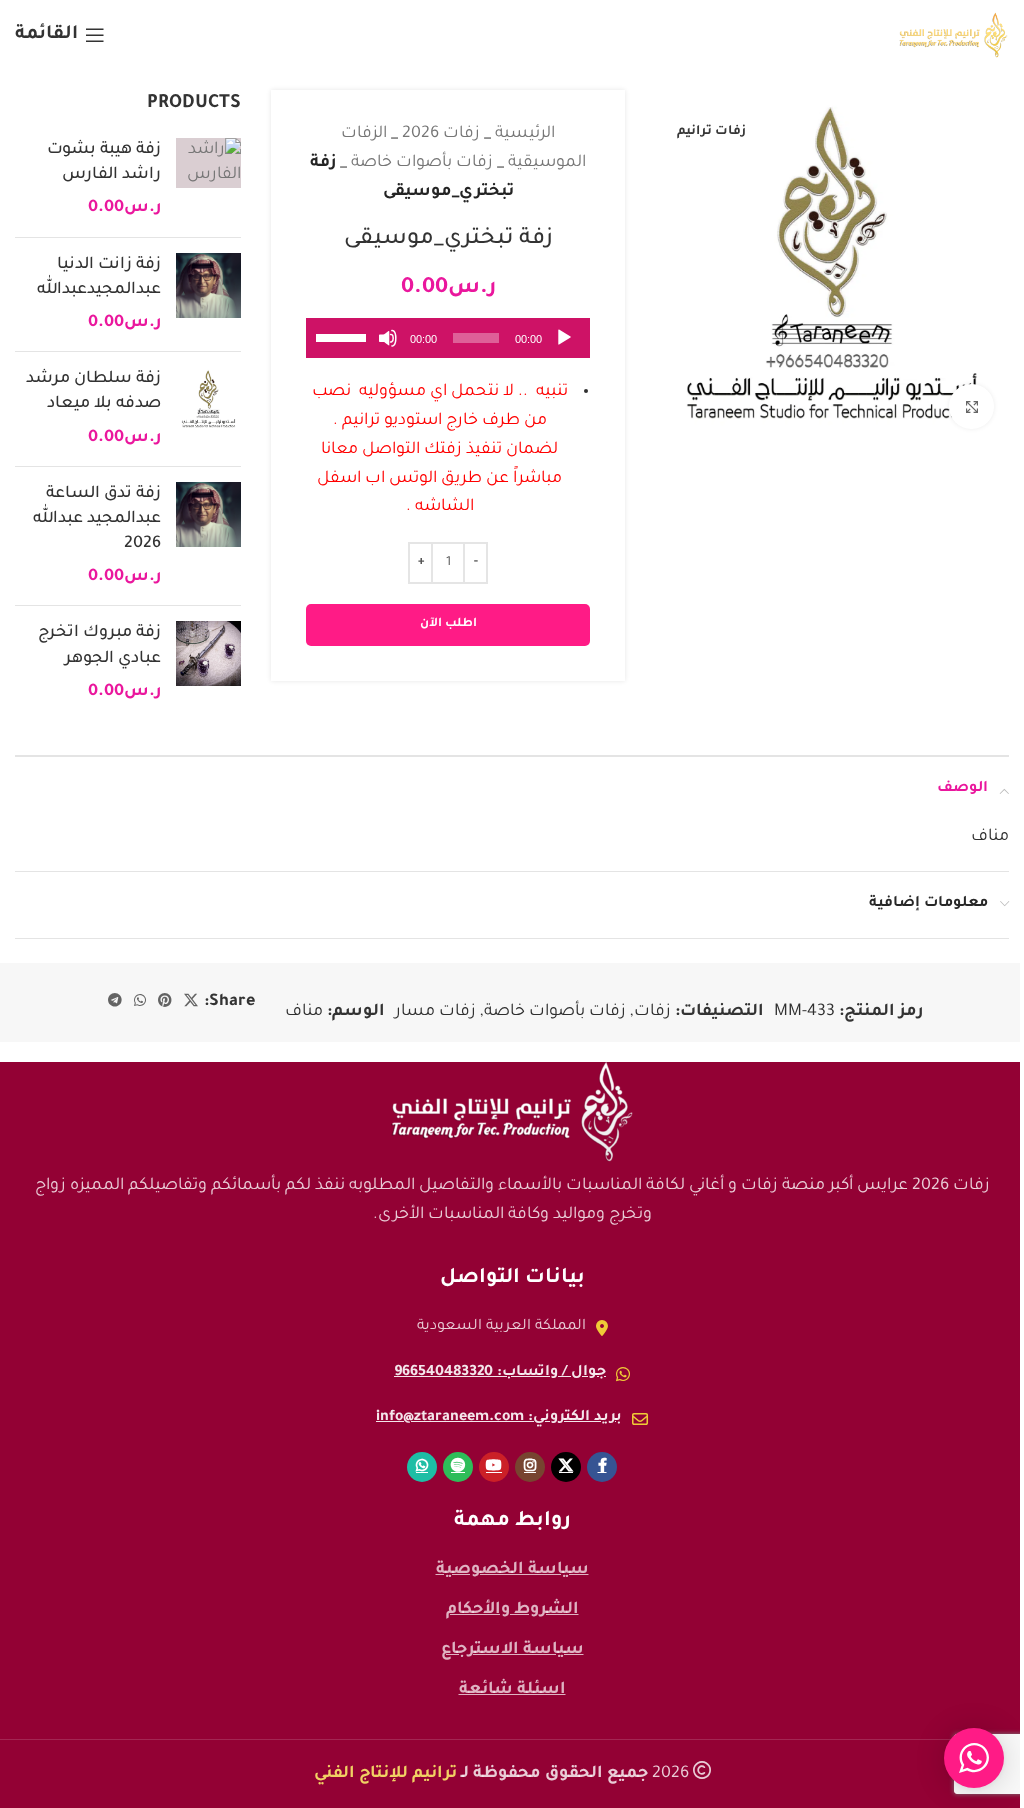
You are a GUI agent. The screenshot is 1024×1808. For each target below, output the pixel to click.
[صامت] (388, 349)
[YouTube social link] (494, 1467)
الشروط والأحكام (512, 1610)
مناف (304, 1012)
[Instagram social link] (530, 1467)
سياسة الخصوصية (512, 1570)
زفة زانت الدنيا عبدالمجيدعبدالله (99, 277)
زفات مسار (435, 1012)
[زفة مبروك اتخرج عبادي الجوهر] (208, 663)
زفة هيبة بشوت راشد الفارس (104, 162)
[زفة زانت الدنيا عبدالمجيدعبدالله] (208, 295)
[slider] (344, 336)
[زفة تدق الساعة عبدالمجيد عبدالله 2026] (208, 536)
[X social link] (191, 1002)
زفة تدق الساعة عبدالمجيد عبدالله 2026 (97, 519)
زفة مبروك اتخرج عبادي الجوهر (99, 645)
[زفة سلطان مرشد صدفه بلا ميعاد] (208, 409)
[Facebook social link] (602, 1467)
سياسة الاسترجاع (512, 1650)
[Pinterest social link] (165, 1002)
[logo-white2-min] (512, 1112)
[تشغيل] (564, 349)
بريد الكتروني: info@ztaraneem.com (499, 1418)
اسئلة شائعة (512, 1690)
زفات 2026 (441, 134)
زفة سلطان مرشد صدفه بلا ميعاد (93, 391)
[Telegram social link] (115, 1002)
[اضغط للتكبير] (971, 406)
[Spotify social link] (458, 1467)
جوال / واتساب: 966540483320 (500, 1373)
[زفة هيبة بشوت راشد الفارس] (208, 180)
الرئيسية (525, 134)
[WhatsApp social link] (140, 1002)
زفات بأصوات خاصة (422, 163)
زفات (652, 1012)
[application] (448, 338)
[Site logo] (953, 36)
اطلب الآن (448, 624)
